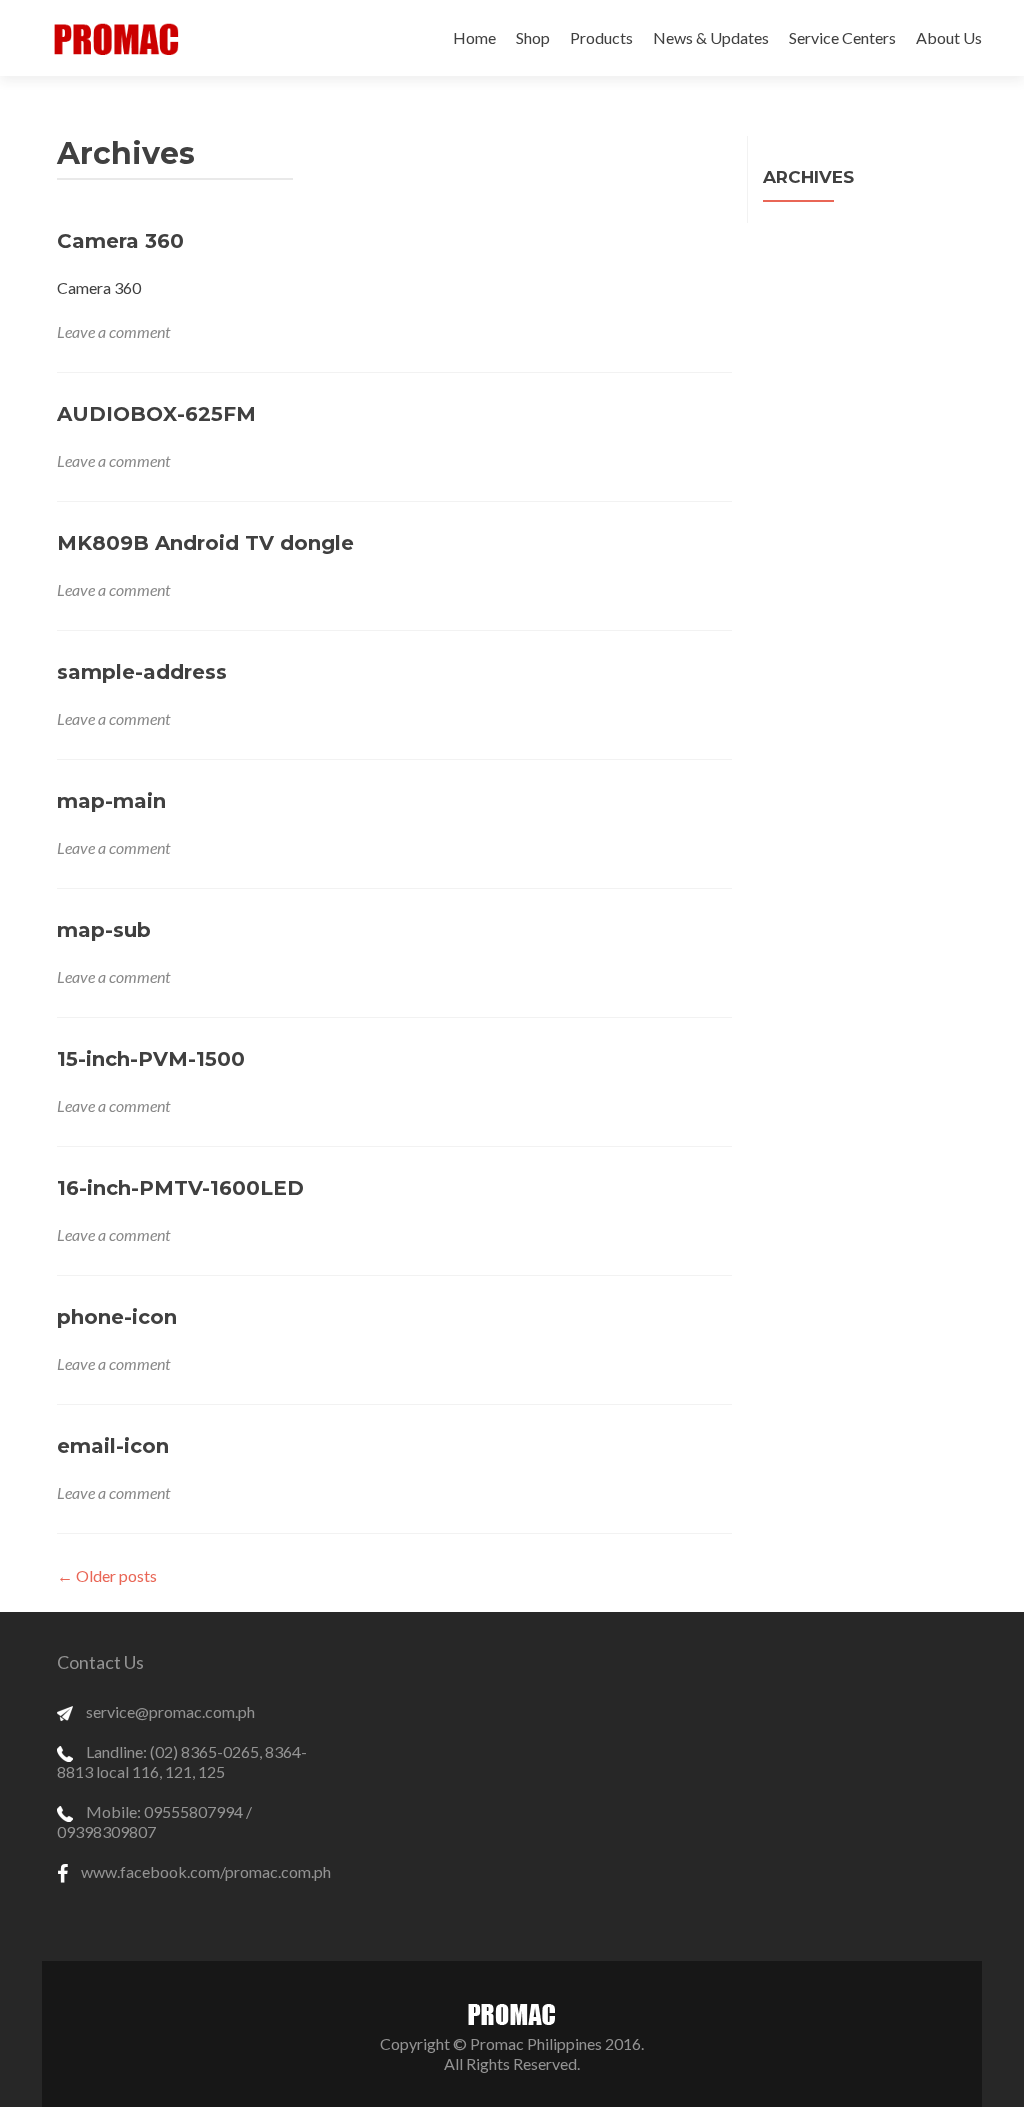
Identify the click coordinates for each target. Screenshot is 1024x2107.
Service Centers (842, 37)
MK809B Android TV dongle (205, 543)
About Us (949, 37)
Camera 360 (120, 241)
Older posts (107, 1575)
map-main (111, 801)
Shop (533, 37)
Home (474, 37)
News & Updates (711, 37)
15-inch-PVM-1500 (151, 1059)
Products (601, 37)
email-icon (113, 1446)
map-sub (104, 930)
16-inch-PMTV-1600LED (180, 1188)
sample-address (142, 672)
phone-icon (117, 1317)
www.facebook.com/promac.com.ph (204, 1871)
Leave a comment (113, 331)
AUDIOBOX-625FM (156, 414)
